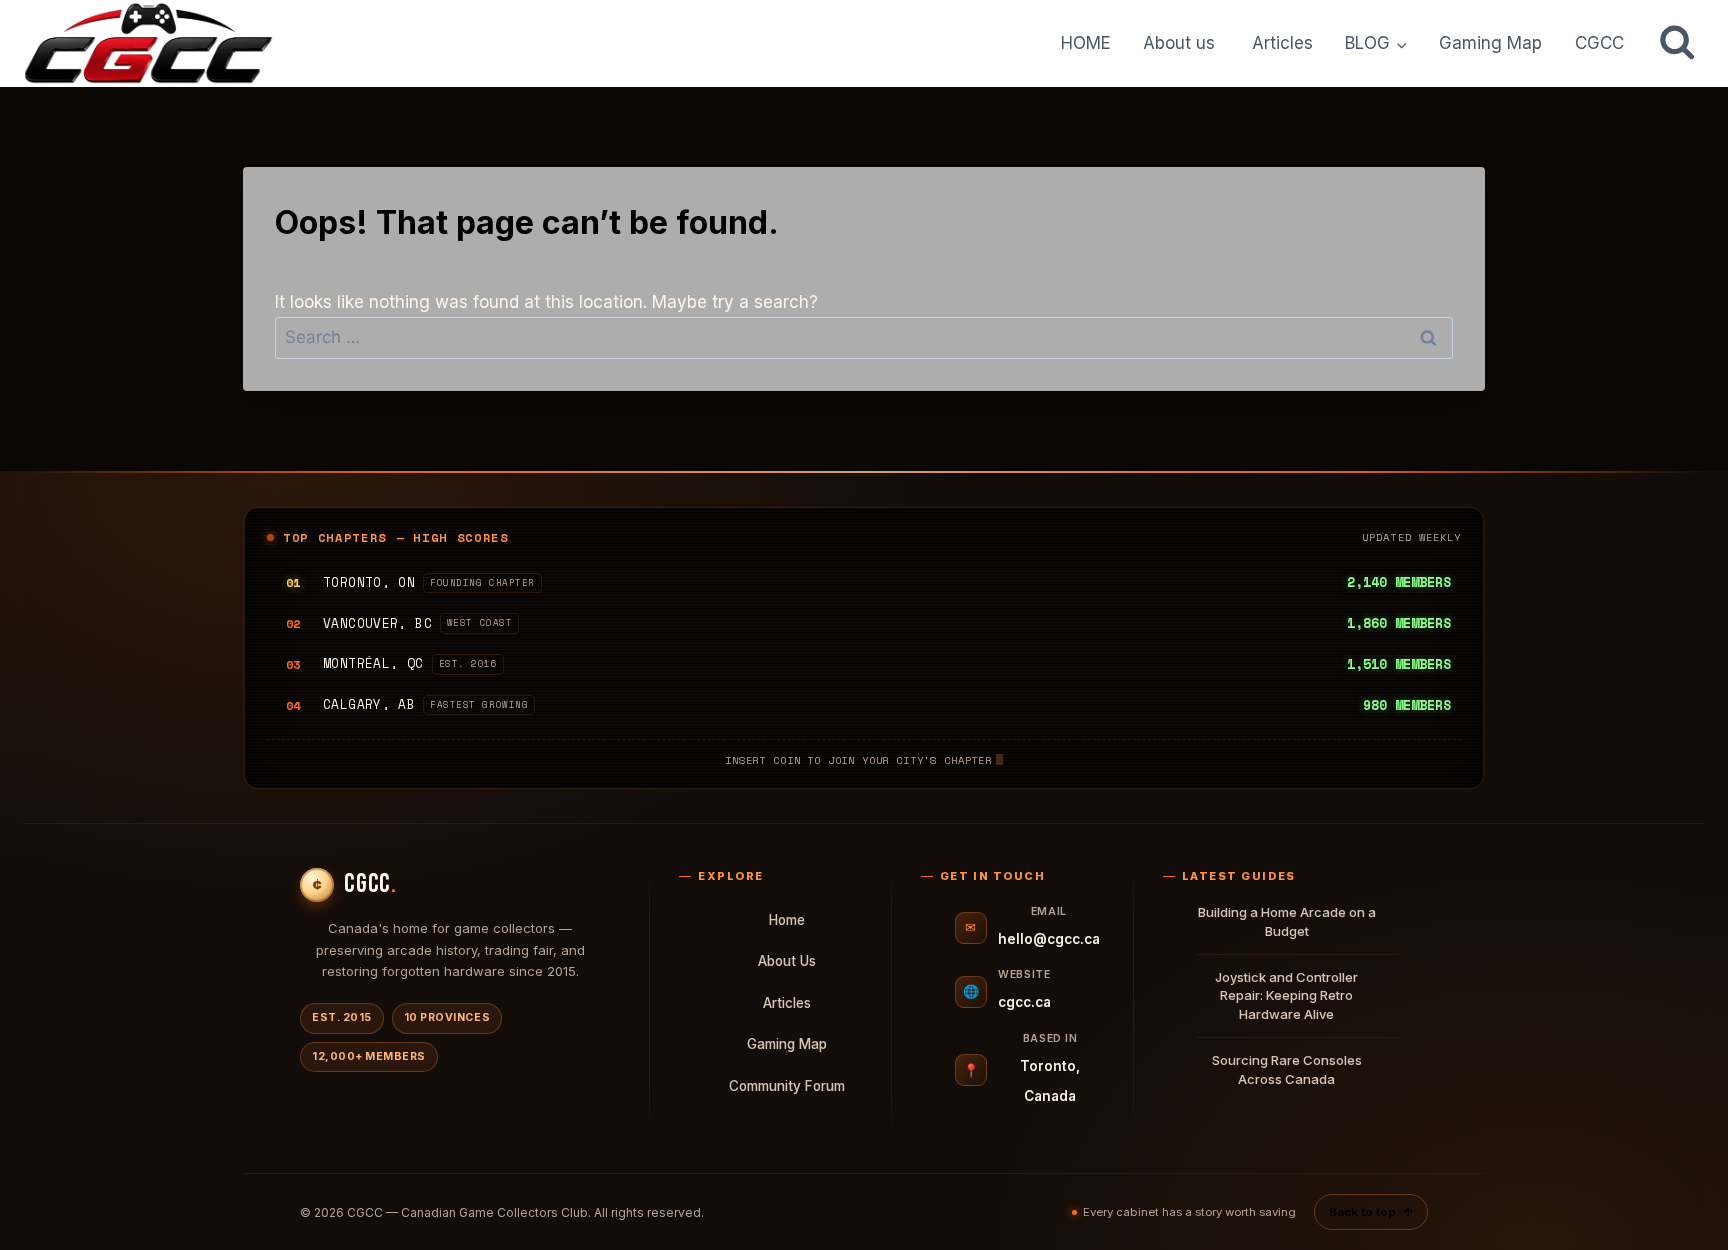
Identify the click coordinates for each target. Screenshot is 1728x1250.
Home (787, 920)
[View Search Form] (1677, 43)
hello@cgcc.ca (1049, 939)
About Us (787, 961)
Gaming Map (1490, 43)
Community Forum (787, 1086)
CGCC (1599, 43)
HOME (1086, 43)
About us (1181, 43)
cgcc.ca (1024, 1002)
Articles (1282, 43)
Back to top (1371, 1212)
